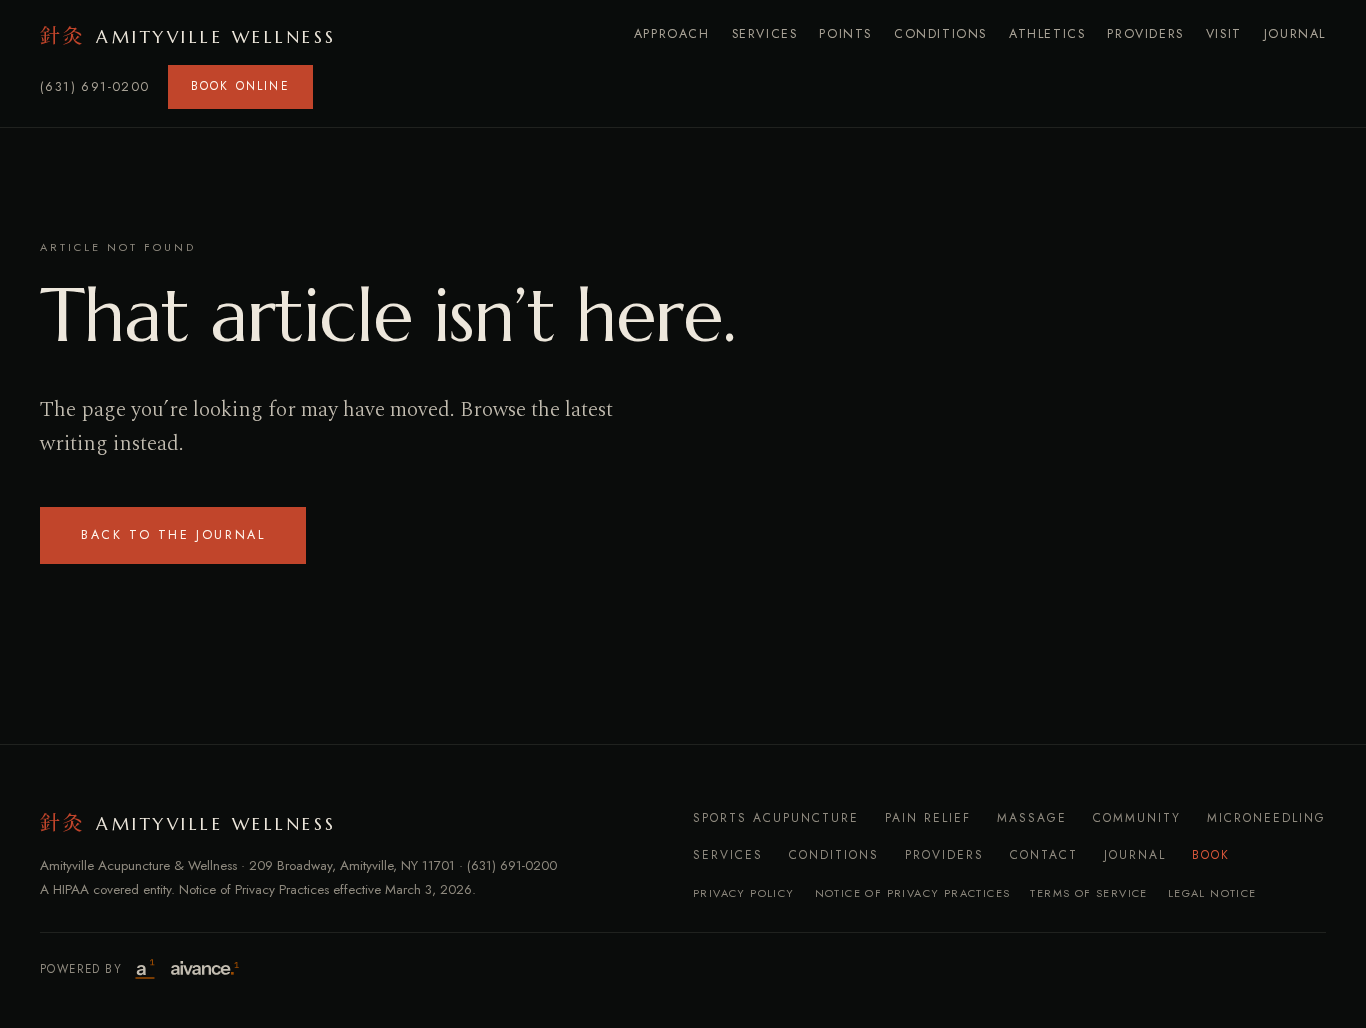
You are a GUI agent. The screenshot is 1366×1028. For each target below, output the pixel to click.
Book (1211, 855)
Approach (672, 34)
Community (1137, 818)
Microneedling (1266, 818)
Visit (1224, 34)
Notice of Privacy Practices (913, 893)
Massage (1032, 818)
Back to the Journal (173, 535)
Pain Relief (928, 818)
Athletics (1047, 34)
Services (765, 34)
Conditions (940, 34)
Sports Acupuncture (776, 818)
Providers (1145, 34)
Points (845, 34)
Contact (1044, 855)
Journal (1295, 34)
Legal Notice (1212, 893)
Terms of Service (1088, 893)
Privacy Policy (744, 893)
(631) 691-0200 (95, 86)
